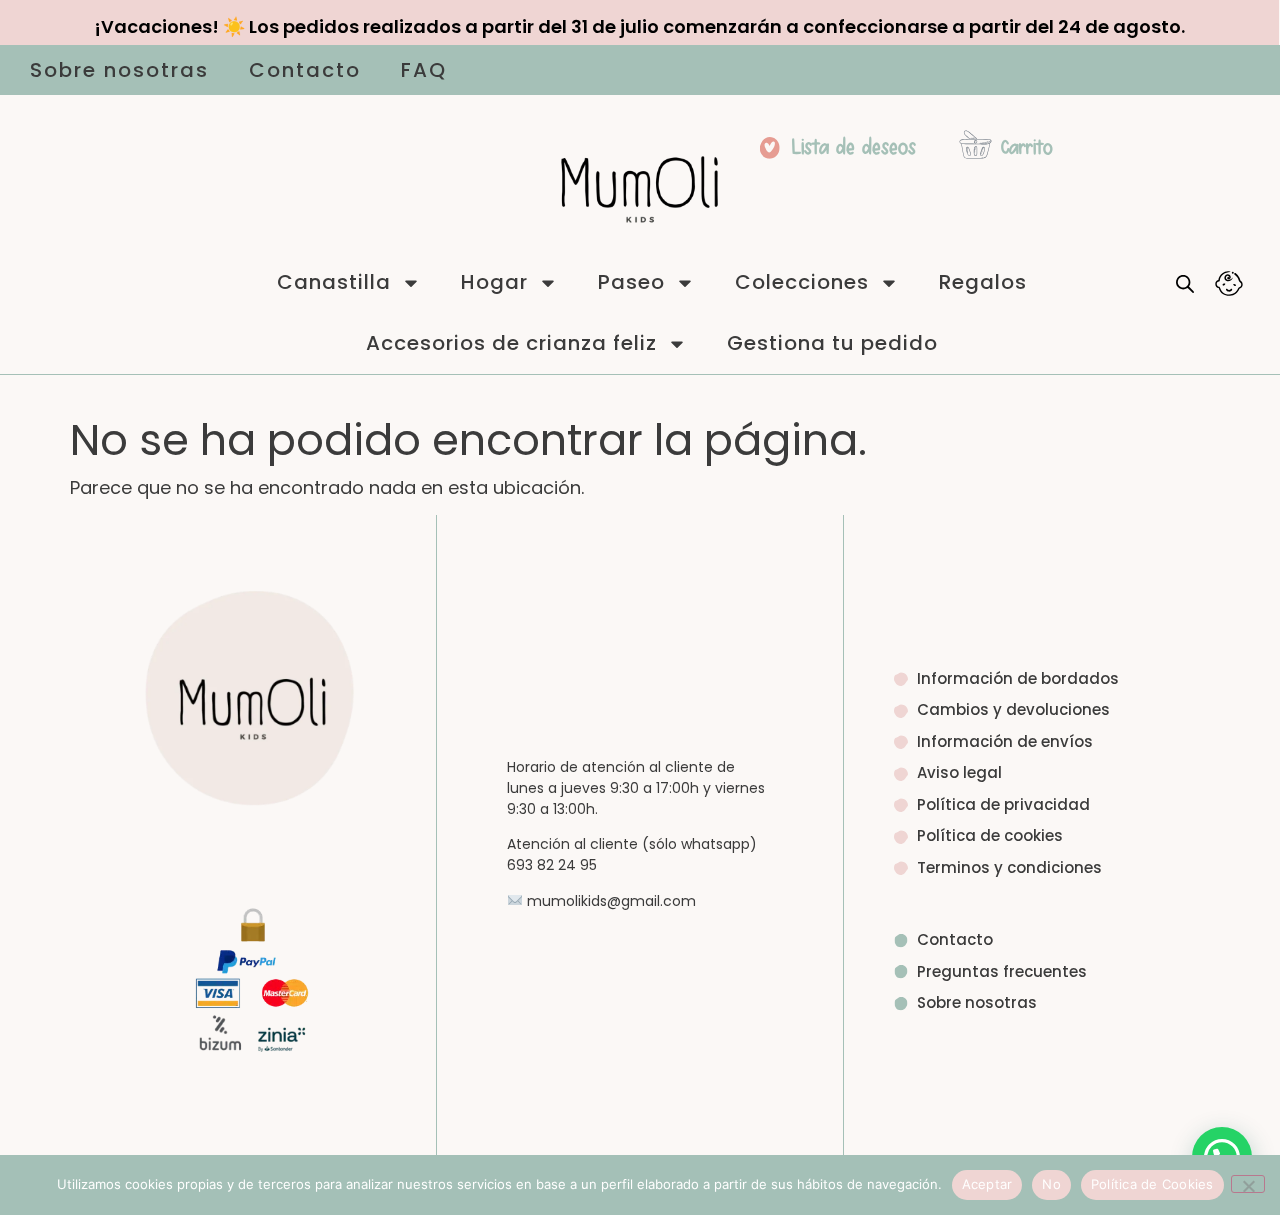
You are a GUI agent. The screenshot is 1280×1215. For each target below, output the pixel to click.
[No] (1248, 1184)
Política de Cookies (1152, 1184)
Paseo (631, 282)
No (1051, 1184)
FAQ (424, 70)
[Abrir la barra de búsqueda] (1185, 283)
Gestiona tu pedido (832, 343)
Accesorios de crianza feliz (511, 343)
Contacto (305, 70)
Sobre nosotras (119, 70)
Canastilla (334, 282)
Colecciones (802, 282)
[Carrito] (975, 144)
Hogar (494, 282)
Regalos (983, 282)
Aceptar (987, 1184)
